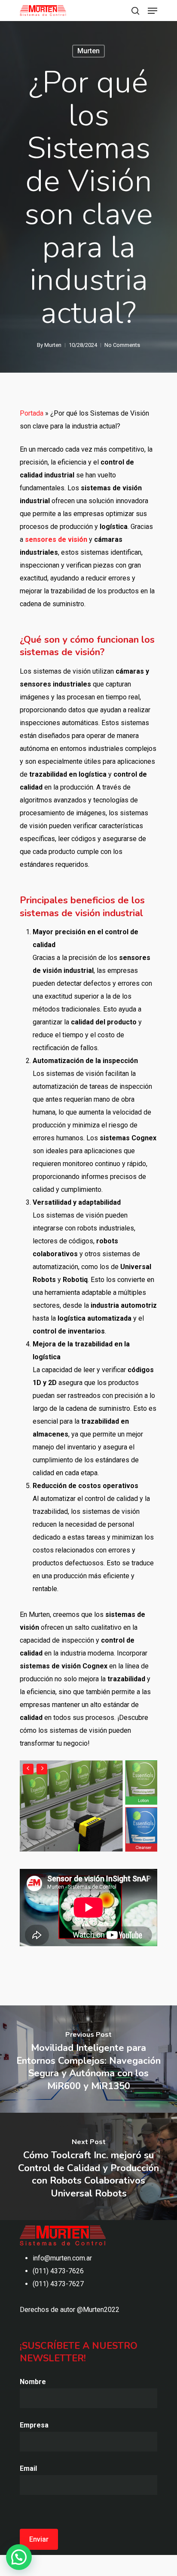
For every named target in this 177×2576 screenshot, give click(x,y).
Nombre (33, 2382)
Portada (32, 413)
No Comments (122, 345)
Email (28, 2468)
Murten (88, 51)
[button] (19, 2557)
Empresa (34, 2425)
